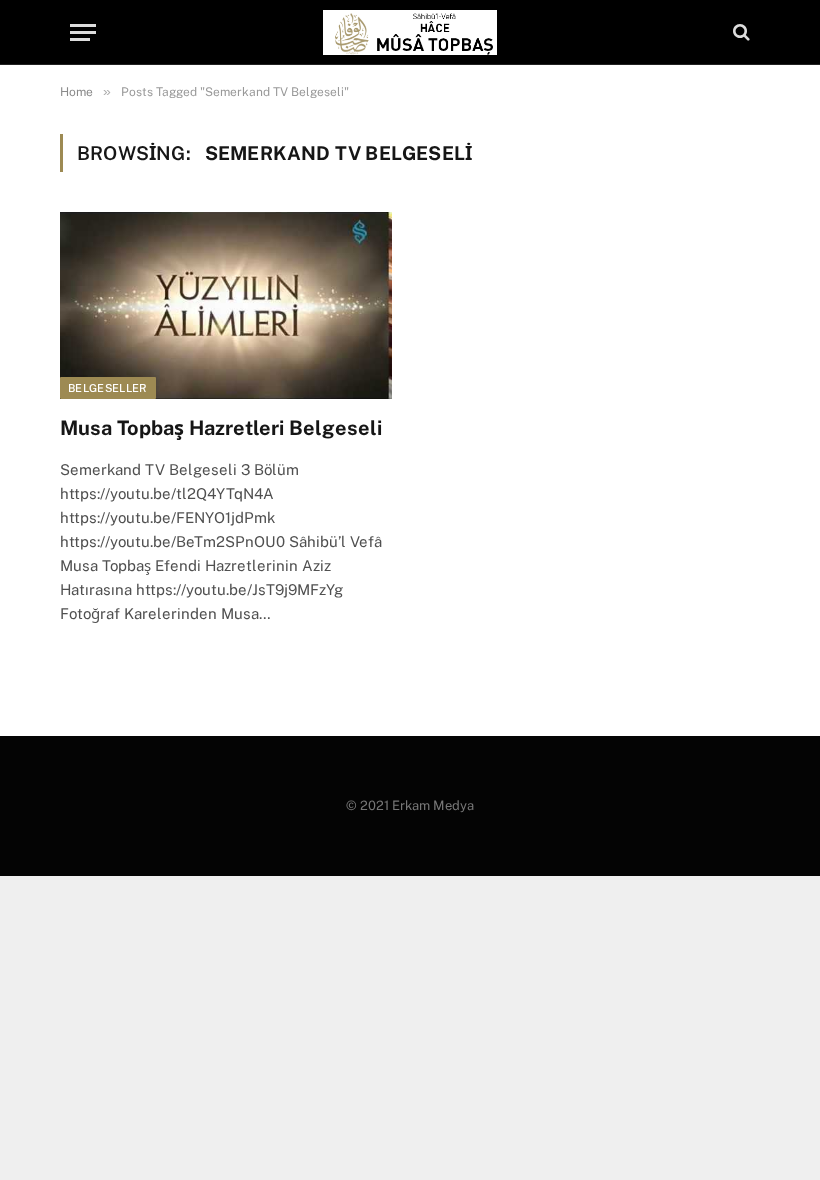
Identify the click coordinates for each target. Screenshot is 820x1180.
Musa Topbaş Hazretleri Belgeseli (221, 428)
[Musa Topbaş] (409, 32)
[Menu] (83, 32)
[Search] (739, 32)
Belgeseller (108, 388)
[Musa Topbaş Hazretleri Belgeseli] (226, 305)
